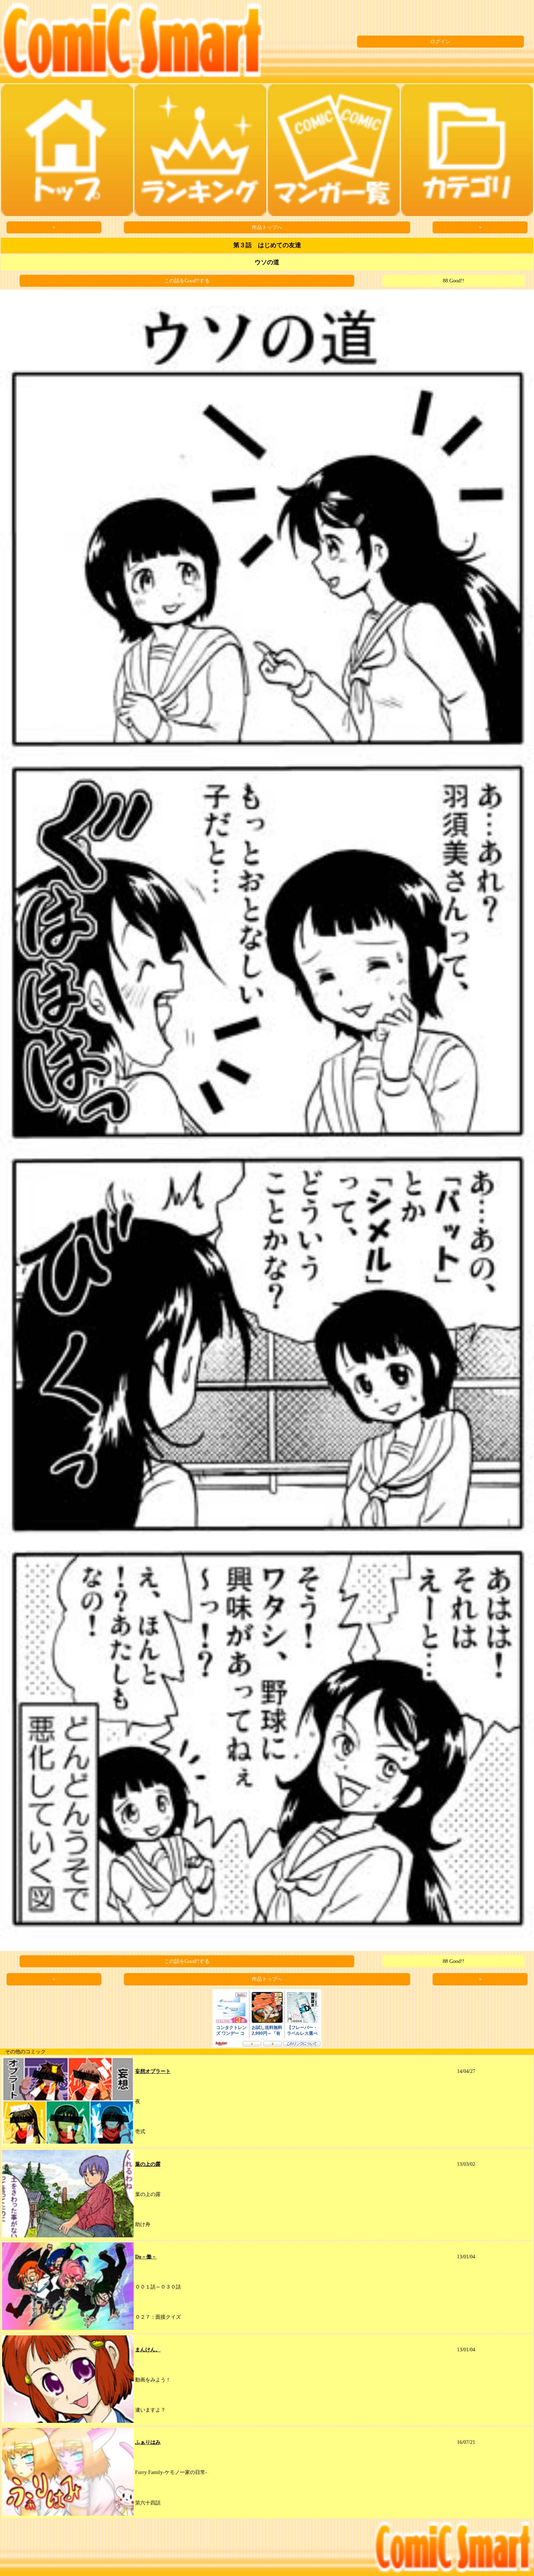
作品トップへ (267, 227)
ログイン (440, 42)
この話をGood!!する (187, 281)
